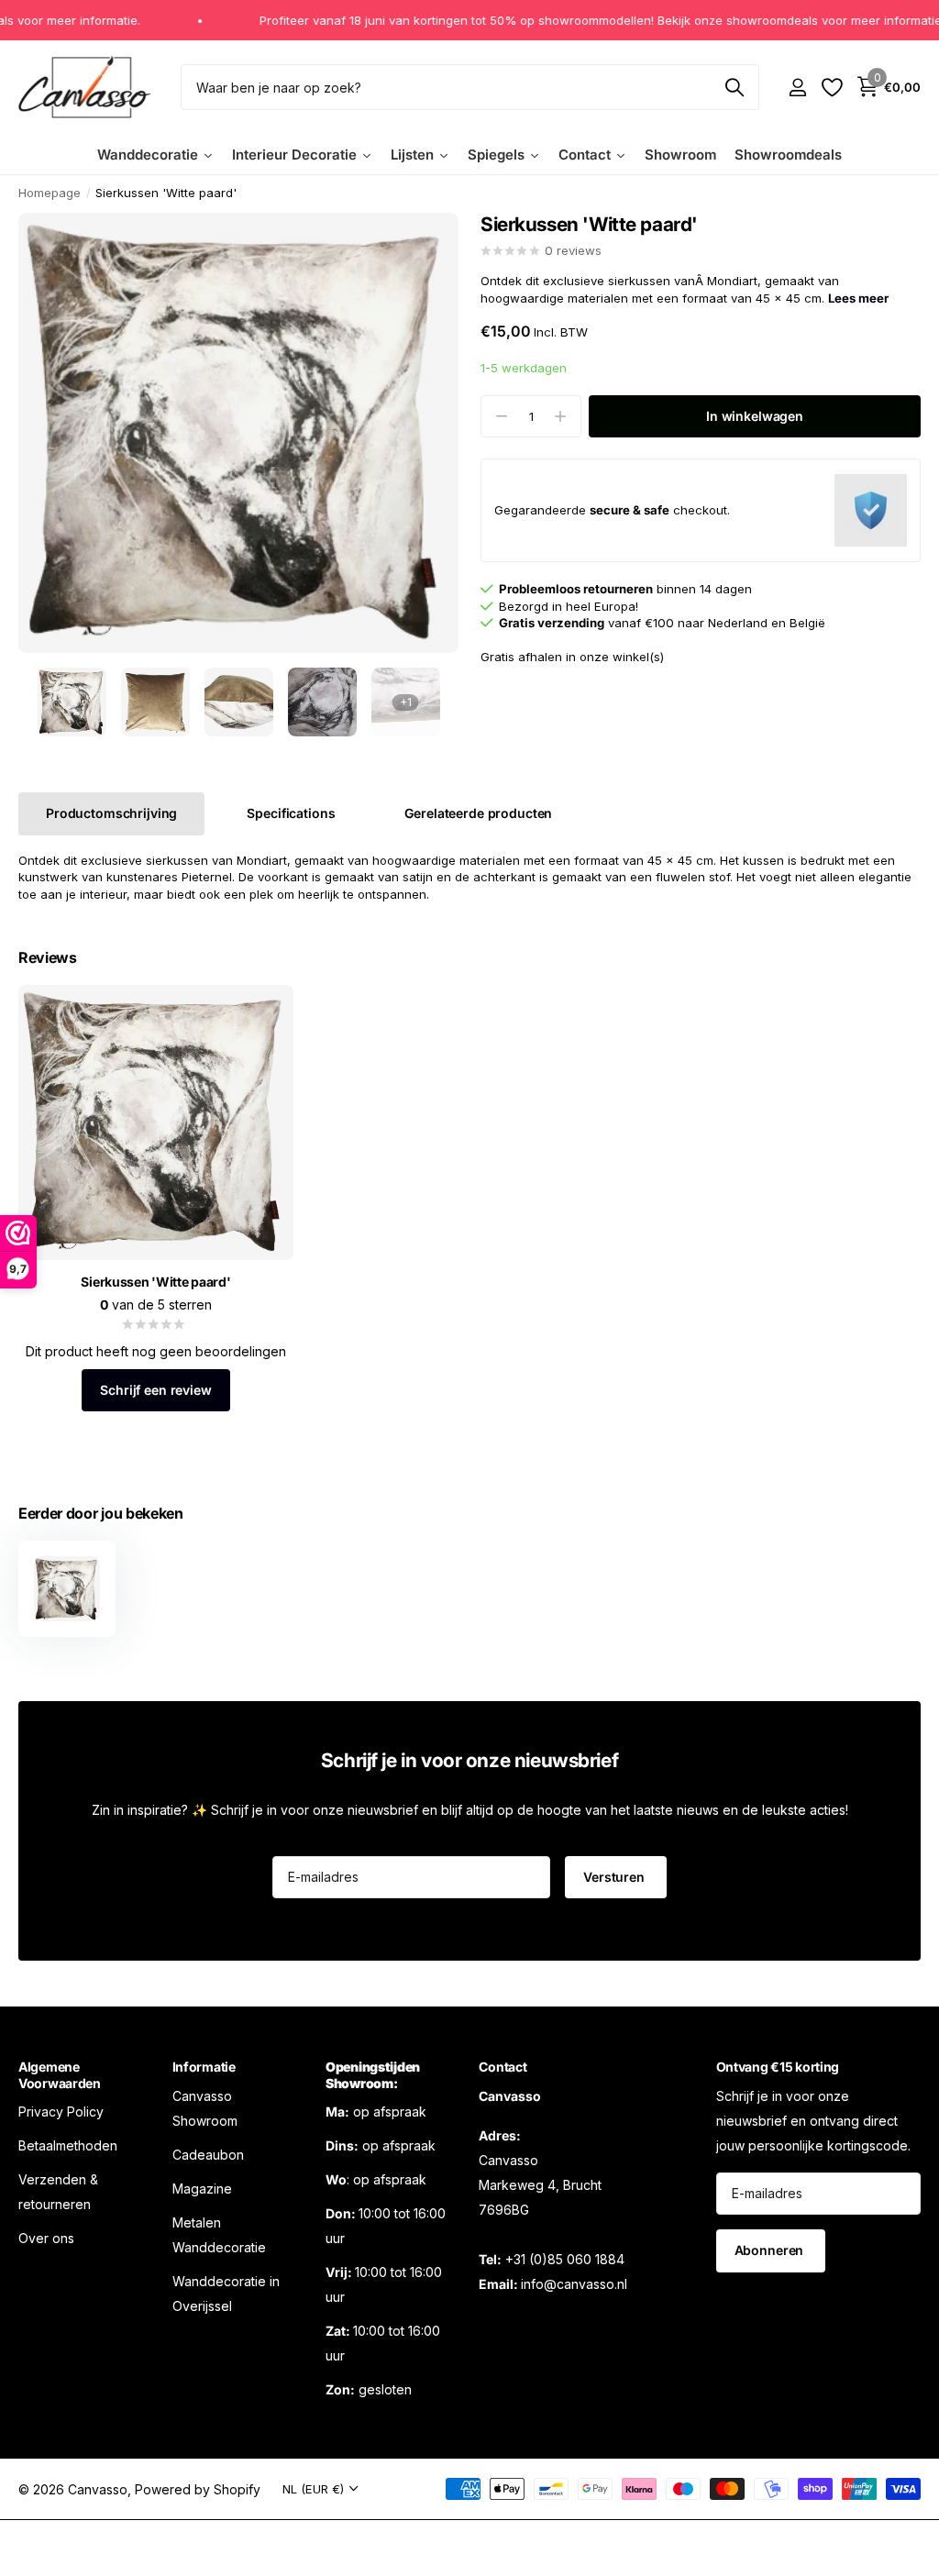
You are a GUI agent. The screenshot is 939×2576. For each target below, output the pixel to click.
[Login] (797, 88)
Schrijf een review (155, 1390)
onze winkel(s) (622, 657)
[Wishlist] (831, 88)
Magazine (202, 2189)
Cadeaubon (208, 2155)
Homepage (50, 193)
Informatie (204, 2067)
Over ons (46, 2238)
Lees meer (858, 298)
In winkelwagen (755, 416)
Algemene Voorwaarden (60, 2075)
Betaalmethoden (68, 2145)
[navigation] (72, 702)
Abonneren (771, 2250)
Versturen (616, 1877)
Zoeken (734, 87)
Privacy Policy (61, 2112)
